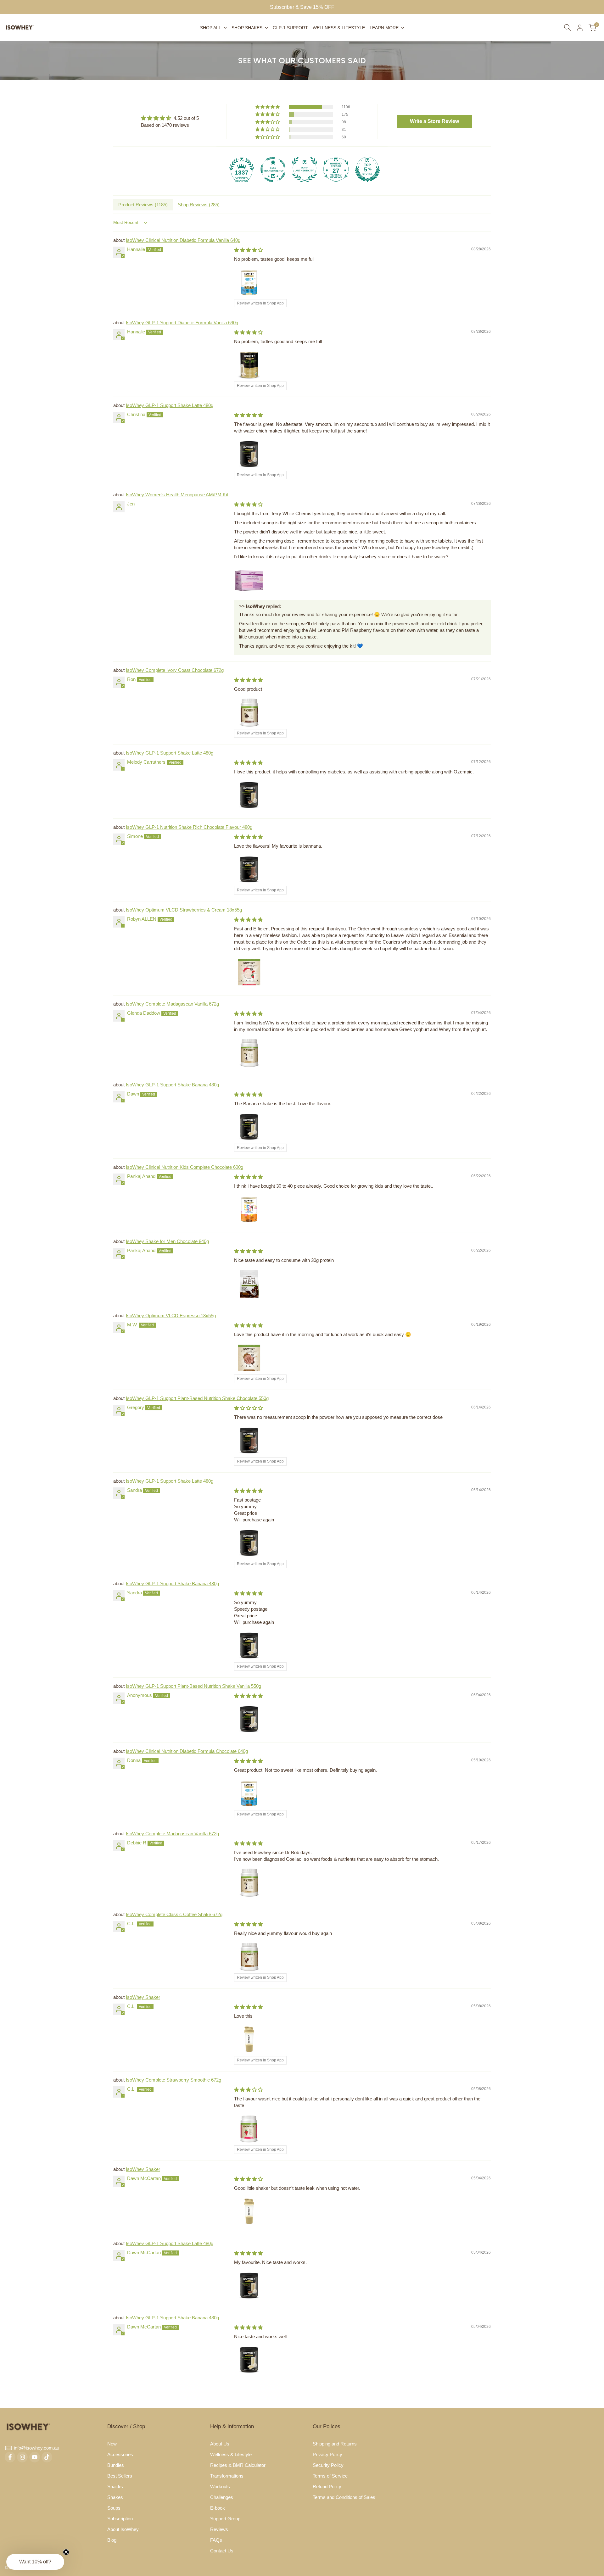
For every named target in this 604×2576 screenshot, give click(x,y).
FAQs (216, 2540)
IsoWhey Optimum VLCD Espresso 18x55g (171, 1316)
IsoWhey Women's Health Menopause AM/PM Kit (177, 495)
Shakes (115, 2497)
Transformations (227, 2476)
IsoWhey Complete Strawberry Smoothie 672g (173, 2080)
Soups (114, 2508)
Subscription (120, 2519)
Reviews (219, 2529)
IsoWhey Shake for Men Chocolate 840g (167, 1241)
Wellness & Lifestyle (231, 2454)
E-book (218, 2508)
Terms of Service (330, 2476)
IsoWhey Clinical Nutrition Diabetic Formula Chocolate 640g (187, 1751)
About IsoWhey (123, 2529)
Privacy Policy (327, 2454)
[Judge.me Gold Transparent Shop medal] (273, 170)
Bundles (116, 2465)
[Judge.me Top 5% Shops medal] (367, 170)
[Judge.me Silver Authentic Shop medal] (305, 170)
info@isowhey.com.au (36, 2448)
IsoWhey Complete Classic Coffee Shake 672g (174, 1914)
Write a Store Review (434, 121)
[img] (170, 118)
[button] (268, 107)
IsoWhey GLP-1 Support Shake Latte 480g (170, 405)
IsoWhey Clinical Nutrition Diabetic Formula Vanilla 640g (183, 240)
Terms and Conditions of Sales (344, 2497)
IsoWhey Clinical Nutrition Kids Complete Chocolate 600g (185, 1167)
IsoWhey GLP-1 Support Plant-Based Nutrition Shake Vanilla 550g (193, 1686)
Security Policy (328, 2465)
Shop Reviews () (199, 205)
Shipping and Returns (335, 2444)
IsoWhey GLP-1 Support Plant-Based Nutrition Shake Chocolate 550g (197, 1398)
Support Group (225, 2519)
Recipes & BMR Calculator (238, 2465)
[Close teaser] (66, 2552)
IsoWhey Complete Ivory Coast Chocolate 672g (175, 670)
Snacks (115, 2487)
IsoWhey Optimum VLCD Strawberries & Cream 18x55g (184, 910)
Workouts (220, 2487)
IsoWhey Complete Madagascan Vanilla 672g (172, 1004)
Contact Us (222, 2551)
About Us (220, 2444)
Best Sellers (120, 2476)
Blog (112, 2540)
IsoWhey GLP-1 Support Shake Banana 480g (172, 1085)
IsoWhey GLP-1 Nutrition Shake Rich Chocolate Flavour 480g (189, 827)
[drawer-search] (568, 28)
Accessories (120, 2454)
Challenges (222, 2497)
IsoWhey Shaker (143, 1997)
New (112, 2444)
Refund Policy (327, 2487)
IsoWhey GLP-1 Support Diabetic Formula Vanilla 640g (182, 323)
